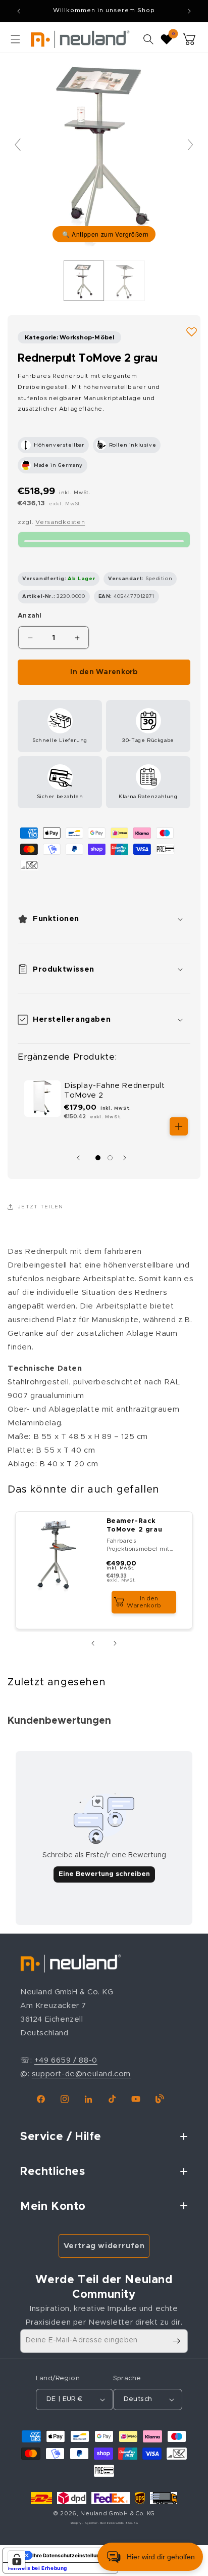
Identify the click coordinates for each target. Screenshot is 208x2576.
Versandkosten (60, 522)
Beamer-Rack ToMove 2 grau (135, 1525)
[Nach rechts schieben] (127, 1158)
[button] (15, 39)
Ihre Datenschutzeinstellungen (70, 2555)
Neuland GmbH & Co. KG (118, 2514)
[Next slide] (190, 145)
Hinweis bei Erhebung (38, 2568)
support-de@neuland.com (81, 2074)
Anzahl (30, 616)
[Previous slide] (18, 145)
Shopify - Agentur (85, 2523)
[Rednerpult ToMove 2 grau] (84, 281)
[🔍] (104, 149)
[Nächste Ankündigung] (189, 11)
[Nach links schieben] (81, 1158)
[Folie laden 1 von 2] (98, 1158)
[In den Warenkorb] (179, 1126)
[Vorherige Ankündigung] (19, 11)
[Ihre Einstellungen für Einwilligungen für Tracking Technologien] (17, 2559)
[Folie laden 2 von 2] (110, 1158)
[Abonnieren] (176, 2341)
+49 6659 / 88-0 (66, 2060)
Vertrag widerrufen (104, 2246)
